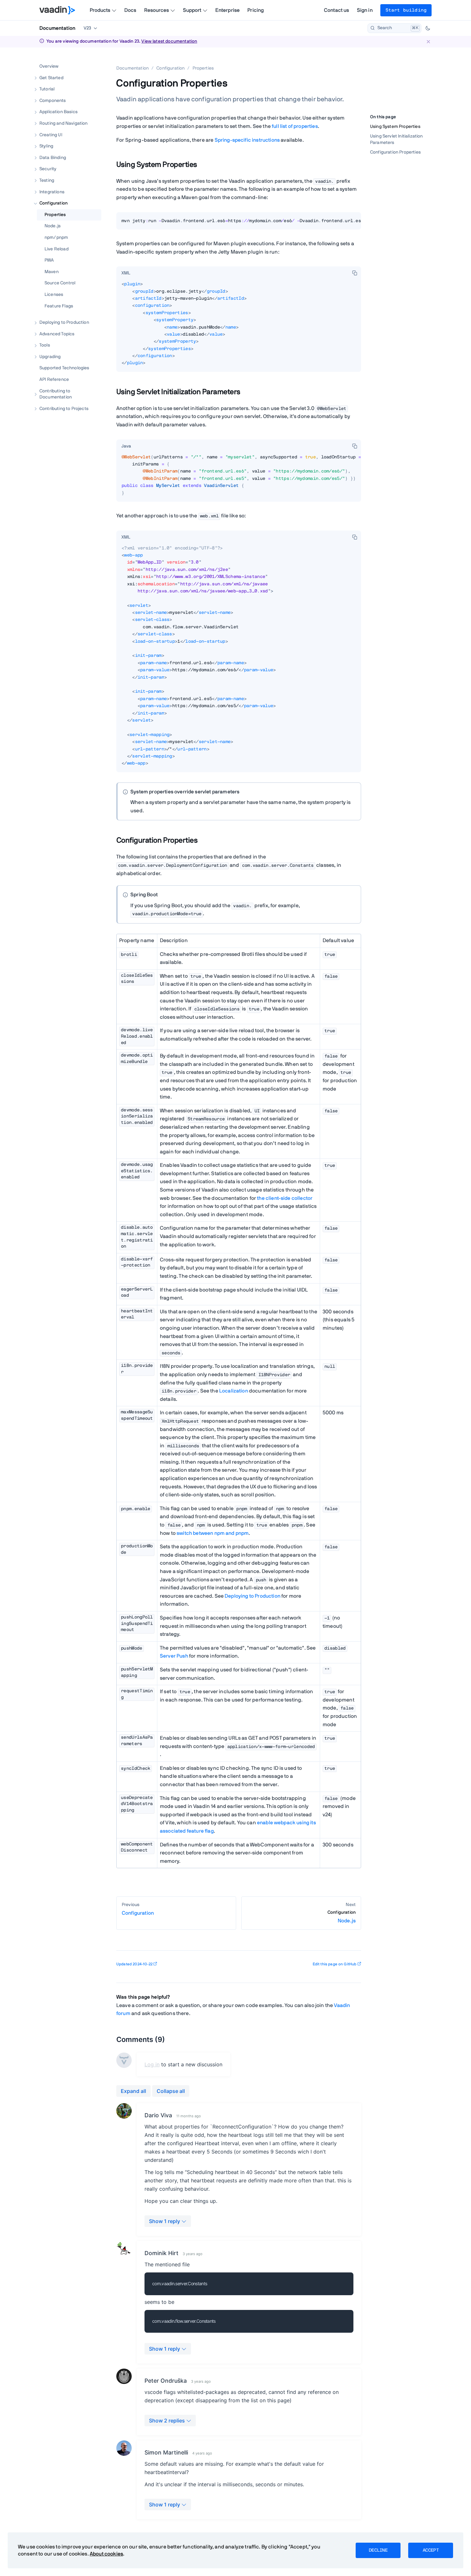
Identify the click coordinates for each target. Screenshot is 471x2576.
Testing (47, 180)
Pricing (256, 10)
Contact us (337, 10)
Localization (234, 1391)
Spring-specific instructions (247, 140)
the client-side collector (285, 1198)
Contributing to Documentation (56, 394)
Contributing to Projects (64, 408)
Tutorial (47, 89)
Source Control (60, 283)
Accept (431, 2550)
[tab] (126, 273)
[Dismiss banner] (428, 42)
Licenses (54, 295)
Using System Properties (395, 127)
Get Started (51, 78)
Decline (378, 2550)
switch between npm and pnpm (213, 1533)
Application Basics (58, 112)
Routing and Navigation (64, 123)
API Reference (54, 380)
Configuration (54, 203)
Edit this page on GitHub (335, 1964)
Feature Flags (59, 306)
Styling (46, 146)
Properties (55, 214)
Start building (406, 10)
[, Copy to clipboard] (355, 273)
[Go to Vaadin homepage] (57, 10)
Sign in (365, 10)
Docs (130, 10)
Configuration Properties (395, 152)
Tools (45, 345)
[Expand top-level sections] (92, 60)
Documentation (57, 28)
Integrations (52, 192)
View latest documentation (169, 41)
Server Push (174, 1656)
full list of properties (295, 126)
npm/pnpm (56, 238)
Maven (52, 272)
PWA (49, 260)
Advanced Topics (57, 334)
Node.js (53, 226)
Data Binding (53, 157)
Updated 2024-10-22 (134, 1964)
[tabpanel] (239, 223)
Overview (49, 66)
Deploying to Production (64, 322)
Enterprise (228, 10)
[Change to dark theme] (428, 28)
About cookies (106, 2554)
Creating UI (51, 135)
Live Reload (57, 249)
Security (48, 169)
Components (53, 100)
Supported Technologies (64, 368)
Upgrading (50, 356)
